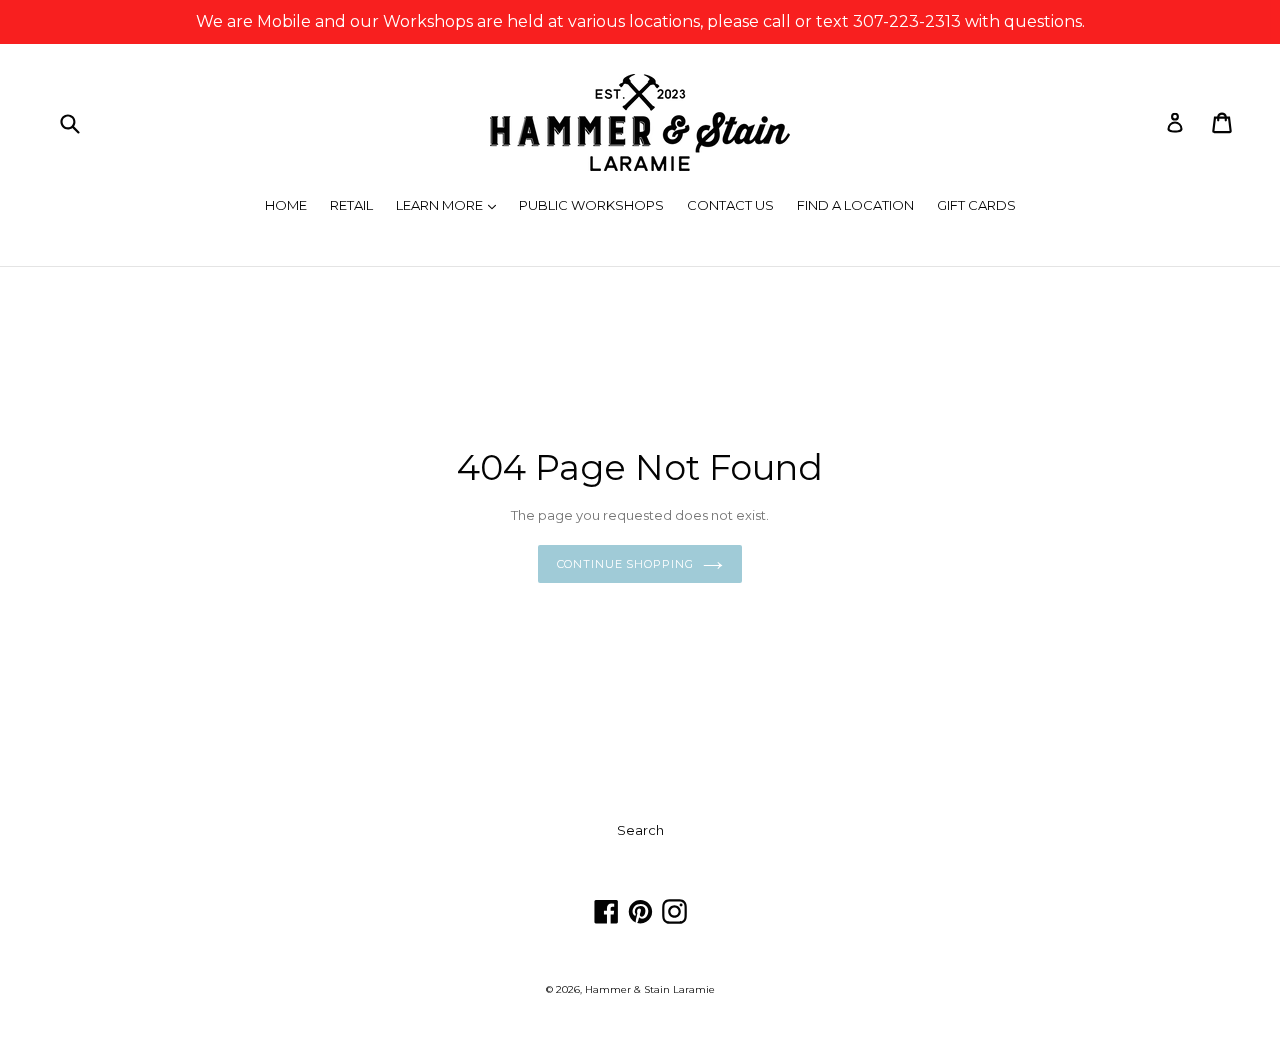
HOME (286, 205)
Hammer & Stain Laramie (650, 989)
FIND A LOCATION (855, 205)
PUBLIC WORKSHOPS (591, 205)
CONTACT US (730, 205)
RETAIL (351, 205)
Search (640, 830)
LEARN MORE (451, 204)
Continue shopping (625, 564)
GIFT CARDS (976, 205)
